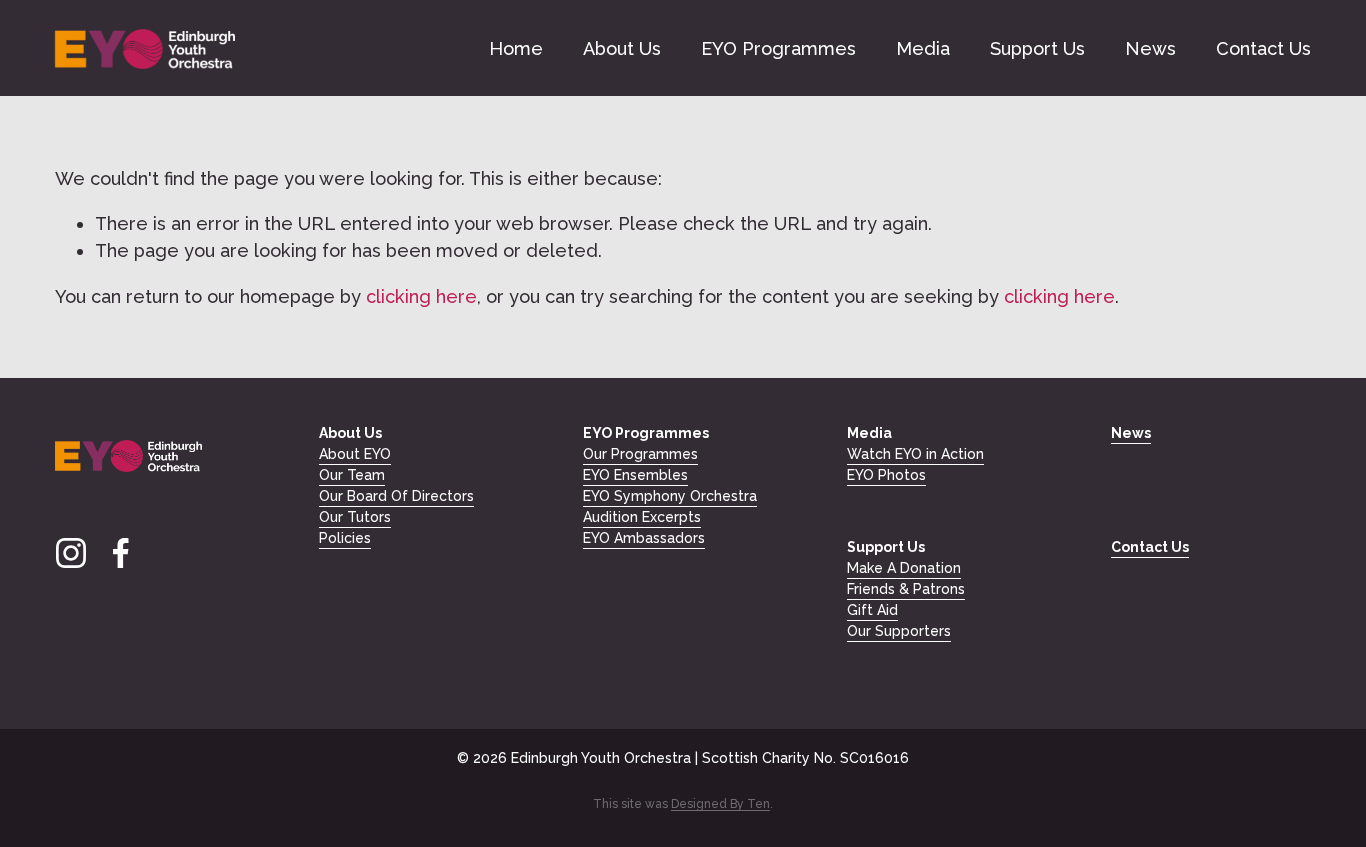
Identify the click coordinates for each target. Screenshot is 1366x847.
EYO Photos (886, 475)
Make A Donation (904, 568)
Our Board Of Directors (396, 496)
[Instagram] (71, 553)
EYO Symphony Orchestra (670, 496)
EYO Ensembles (635, 475)
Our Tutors (355, 517)
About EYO (355, 454)
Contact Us (1263, 48)
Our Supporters (899, 631)
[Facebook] (121, 553)
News (1150, 48)
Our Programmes (640, 454)
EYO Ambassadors (644, 538)
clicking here (421, 296)
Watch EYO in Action (915, 454)
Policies (345, 538)
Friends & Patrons (906, 589)
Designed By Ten (720, 804)
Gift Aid (872, 610)
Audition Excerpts (642, 517)
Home (516, 48)
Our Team (352, 475)
